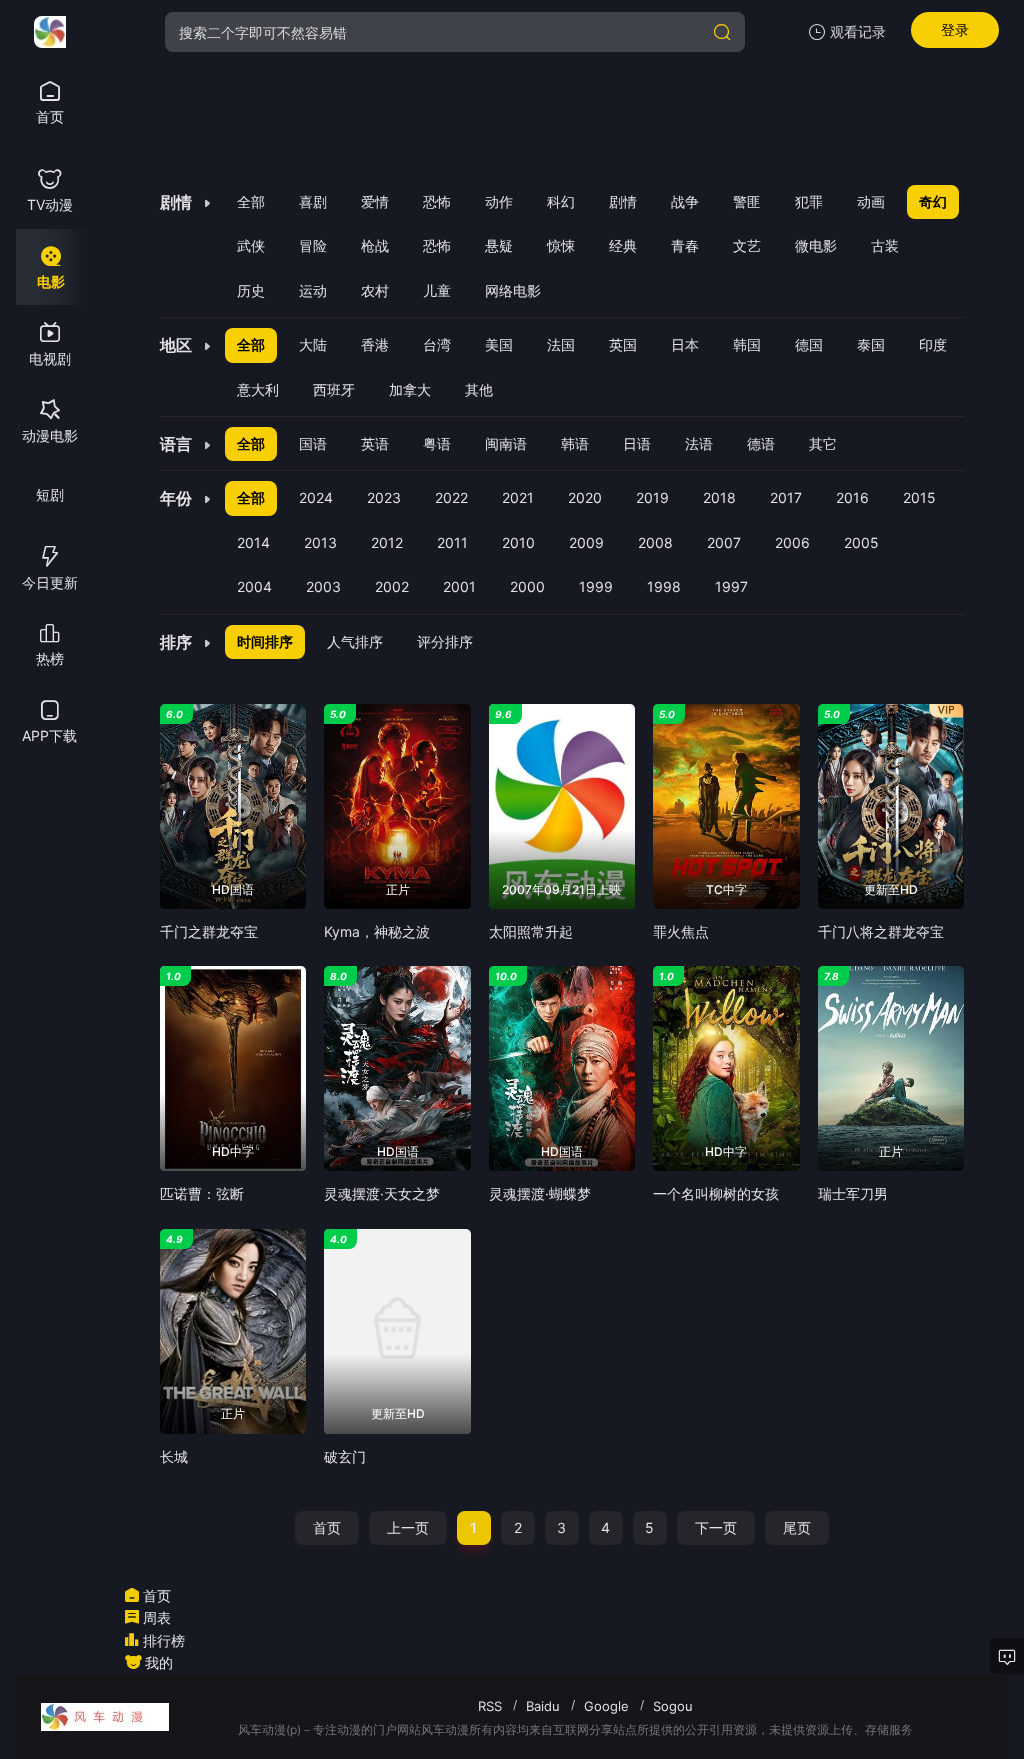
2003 (323, 586)
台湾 (437, 344)
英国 (623, 344)
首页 (327, 1527)
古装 (885, 245)
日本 (685, 344)
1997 (731, 586)
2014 (253, 542)
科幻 (561, 201)
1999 (596, 586)
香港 (375, 344)
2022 (451, 497)
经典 (623, 245)
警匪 (747, 201)
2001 (459, 586)
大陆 (313, 344)
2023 (384, 497)
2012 (387, 542)
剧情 (623, 201)
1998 (664, 586)
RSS (490, 1706)
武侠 (251, 245)
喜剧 (313, 201)
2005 (861, 542)
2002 (392, 586)
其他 (479, 389)
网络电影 (513, 290)
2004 (254, 586)
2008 (655, 542)
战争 (685, 201)
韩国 (747, 344)
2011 (452, 542)
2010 (518, 542)
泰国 (871, 344)
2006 (792, 542)
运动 (313, 290)
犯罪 (809, 201)
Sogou (673, 1706)
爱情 (375, 201)
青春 (685, 245)
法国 (561, 344)
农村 (375, 290)
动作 (499, 201)
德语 (761, 443)
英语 (375, 443)
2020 (585, 497)
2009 (586, 542)
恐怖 (437, 201)
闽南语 (506, 443)
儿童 (437, 290)
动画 (871, 201)
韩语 (575, 443)
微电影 (816, 245)
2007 (724, 542)
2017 (786, 497)
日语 (637, 443)
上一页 (408, 1527)
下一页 (716, 1527)
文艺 (747, 245)
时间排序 (265, 641)
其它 (823, 443)
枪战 (375, 245)
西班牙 (334, 389)
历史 (251, 290)
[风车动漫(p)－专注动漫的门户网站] (50, 32)
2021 (518, 497)
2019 (652, 497)
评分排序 (445, 641)
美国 (499, 344)
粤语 (437, 443)
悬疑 (499, 245)
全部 (251, 201)
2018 (719, 497)
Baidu (543, 1706)
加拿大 (410, 389)
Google (606, 1706)
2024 (316, 497)
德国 (809, 344)
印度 (933, 344)
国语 (313, 443)
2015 (919, 497)
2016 (852, 497)
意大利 (258, 389)
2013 (320, 542)
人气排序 (355, 641)
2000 (527, 586)
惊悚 (561, 245)
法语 (699, 443)
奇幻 (933, 201)
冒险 (313, 245)
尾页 (797, 1527)
